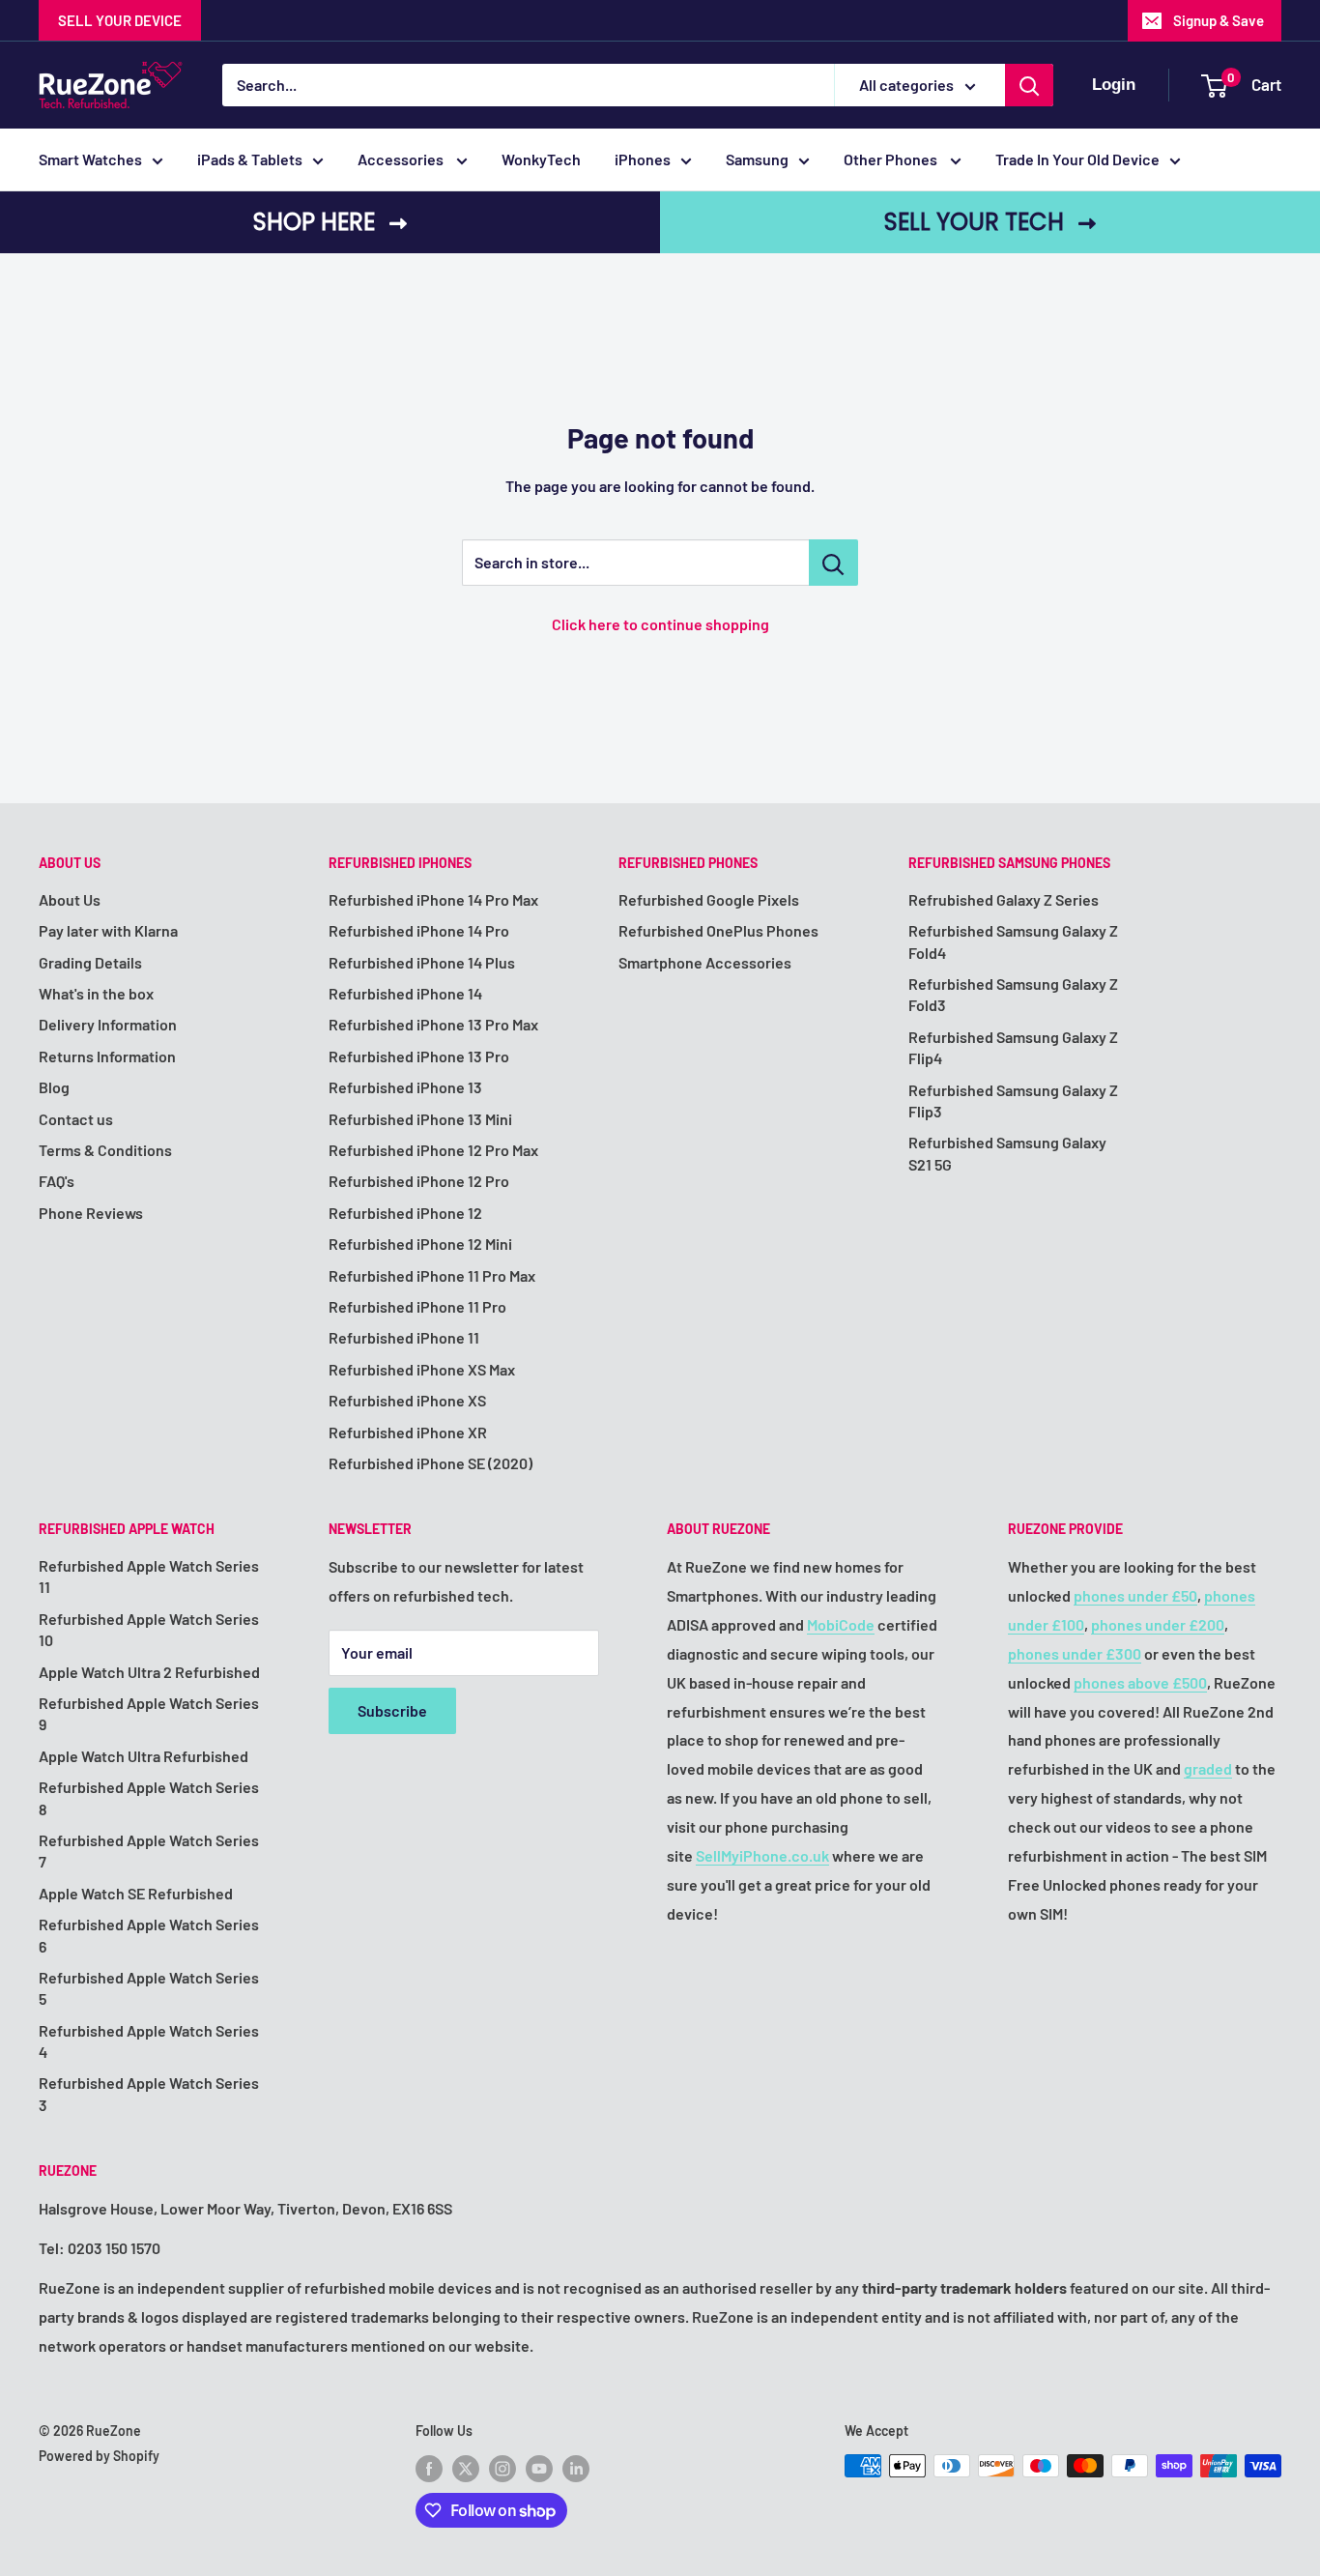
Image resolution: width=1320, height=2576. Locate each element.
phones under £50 (1135, 1595)
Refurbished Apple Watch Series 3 (149, 2093)
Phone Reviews (91, 1213)
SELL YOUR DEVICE (120, 20)
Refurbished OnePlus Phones (718, 930)
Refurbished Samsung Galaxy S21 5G (1007, 1153)
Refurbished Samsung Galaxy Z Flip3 (1013, 1100)
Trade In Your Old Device (1077, 159)
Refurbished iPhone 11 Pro (417, 1306)
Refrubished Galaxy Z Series (1004, 899)
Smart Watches (90, 159)
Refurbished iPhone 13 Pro (419, 1056)
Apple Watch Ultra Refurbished (143, 1756)
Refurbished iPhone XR (408, 1432)
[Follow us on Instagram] (502, 2468)
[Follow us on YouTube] (539, 2468)
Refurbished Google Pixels (709, 899)
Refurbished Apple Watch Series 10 (149, 1629)
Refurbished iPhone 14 (405, 993)
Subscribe (392, 1710)
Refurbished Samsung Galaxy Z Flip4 (1013, 1047)
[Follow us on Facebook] (429, 2468)
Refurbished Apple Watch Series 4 (149, 2041)
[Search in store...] (833, 563)
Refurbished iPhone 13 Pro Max (433, 1024)
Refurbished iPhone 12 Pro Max (433, 1150)
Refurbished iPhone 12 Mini (420, 1244)
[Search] (1029, 85)
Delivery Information (108, 1024)
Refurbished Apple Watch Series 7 (149, 1851)
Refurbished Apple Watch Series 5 (149, 1988)
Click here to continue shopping (660, 624)
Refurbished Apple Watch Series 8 (149, 1797)
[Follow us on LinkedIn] (576, 2468)
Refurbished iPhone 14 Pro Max (433, 899)
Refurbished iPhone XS (407, 1400)
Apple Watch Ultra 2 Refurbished (149, 1672)
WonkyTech (541, 159)
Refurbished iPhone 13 (405, 1087)
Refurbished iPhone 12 (405, 1213)
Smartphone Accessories (705, 962)
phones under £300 (1075, 1653)
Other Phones (892, 159)
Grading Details (90, 962)
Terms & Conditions (105, 1150)
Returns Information (107, 1056)
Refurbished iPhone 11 (404, 1337)
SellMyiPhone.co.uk (762, 1855)
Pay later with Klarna (108, 930)
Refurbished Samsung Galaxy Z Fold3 (1013, 994)
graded (1208, 1768)
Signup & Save (1219, 20)
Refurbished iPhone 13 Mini (420, 1119)
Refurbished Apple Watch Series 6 (149, 1935)
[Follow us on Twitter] (466, 2468)
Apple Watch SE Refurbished (136, 1893)
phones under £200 (1158, 1624)
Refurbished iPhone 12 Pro (419, 1181)
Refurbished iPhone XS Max (422, 1369)
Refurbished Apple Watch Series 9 (149, 1713)
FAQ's (57, 1181)
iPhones (643, 159)
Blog (54, 1087)
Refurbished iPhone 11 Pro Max (432, 1275)
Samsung (757, 159)
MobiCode (841, 1624)
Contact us (76, 1119)
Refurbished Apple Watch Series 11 (149, 1576)
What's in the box (96, 993)
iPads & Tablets (250, 159)
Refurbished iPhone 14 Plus (422, 962)
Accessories (402, 159)
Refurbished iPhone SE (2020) (430, 1463)
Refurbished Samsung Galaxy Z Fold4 (1013, 941)
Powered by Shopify (99, 2456)
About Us (70, 899)
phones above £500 (1140, 1682)
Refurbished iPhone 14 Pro (419, 930)
